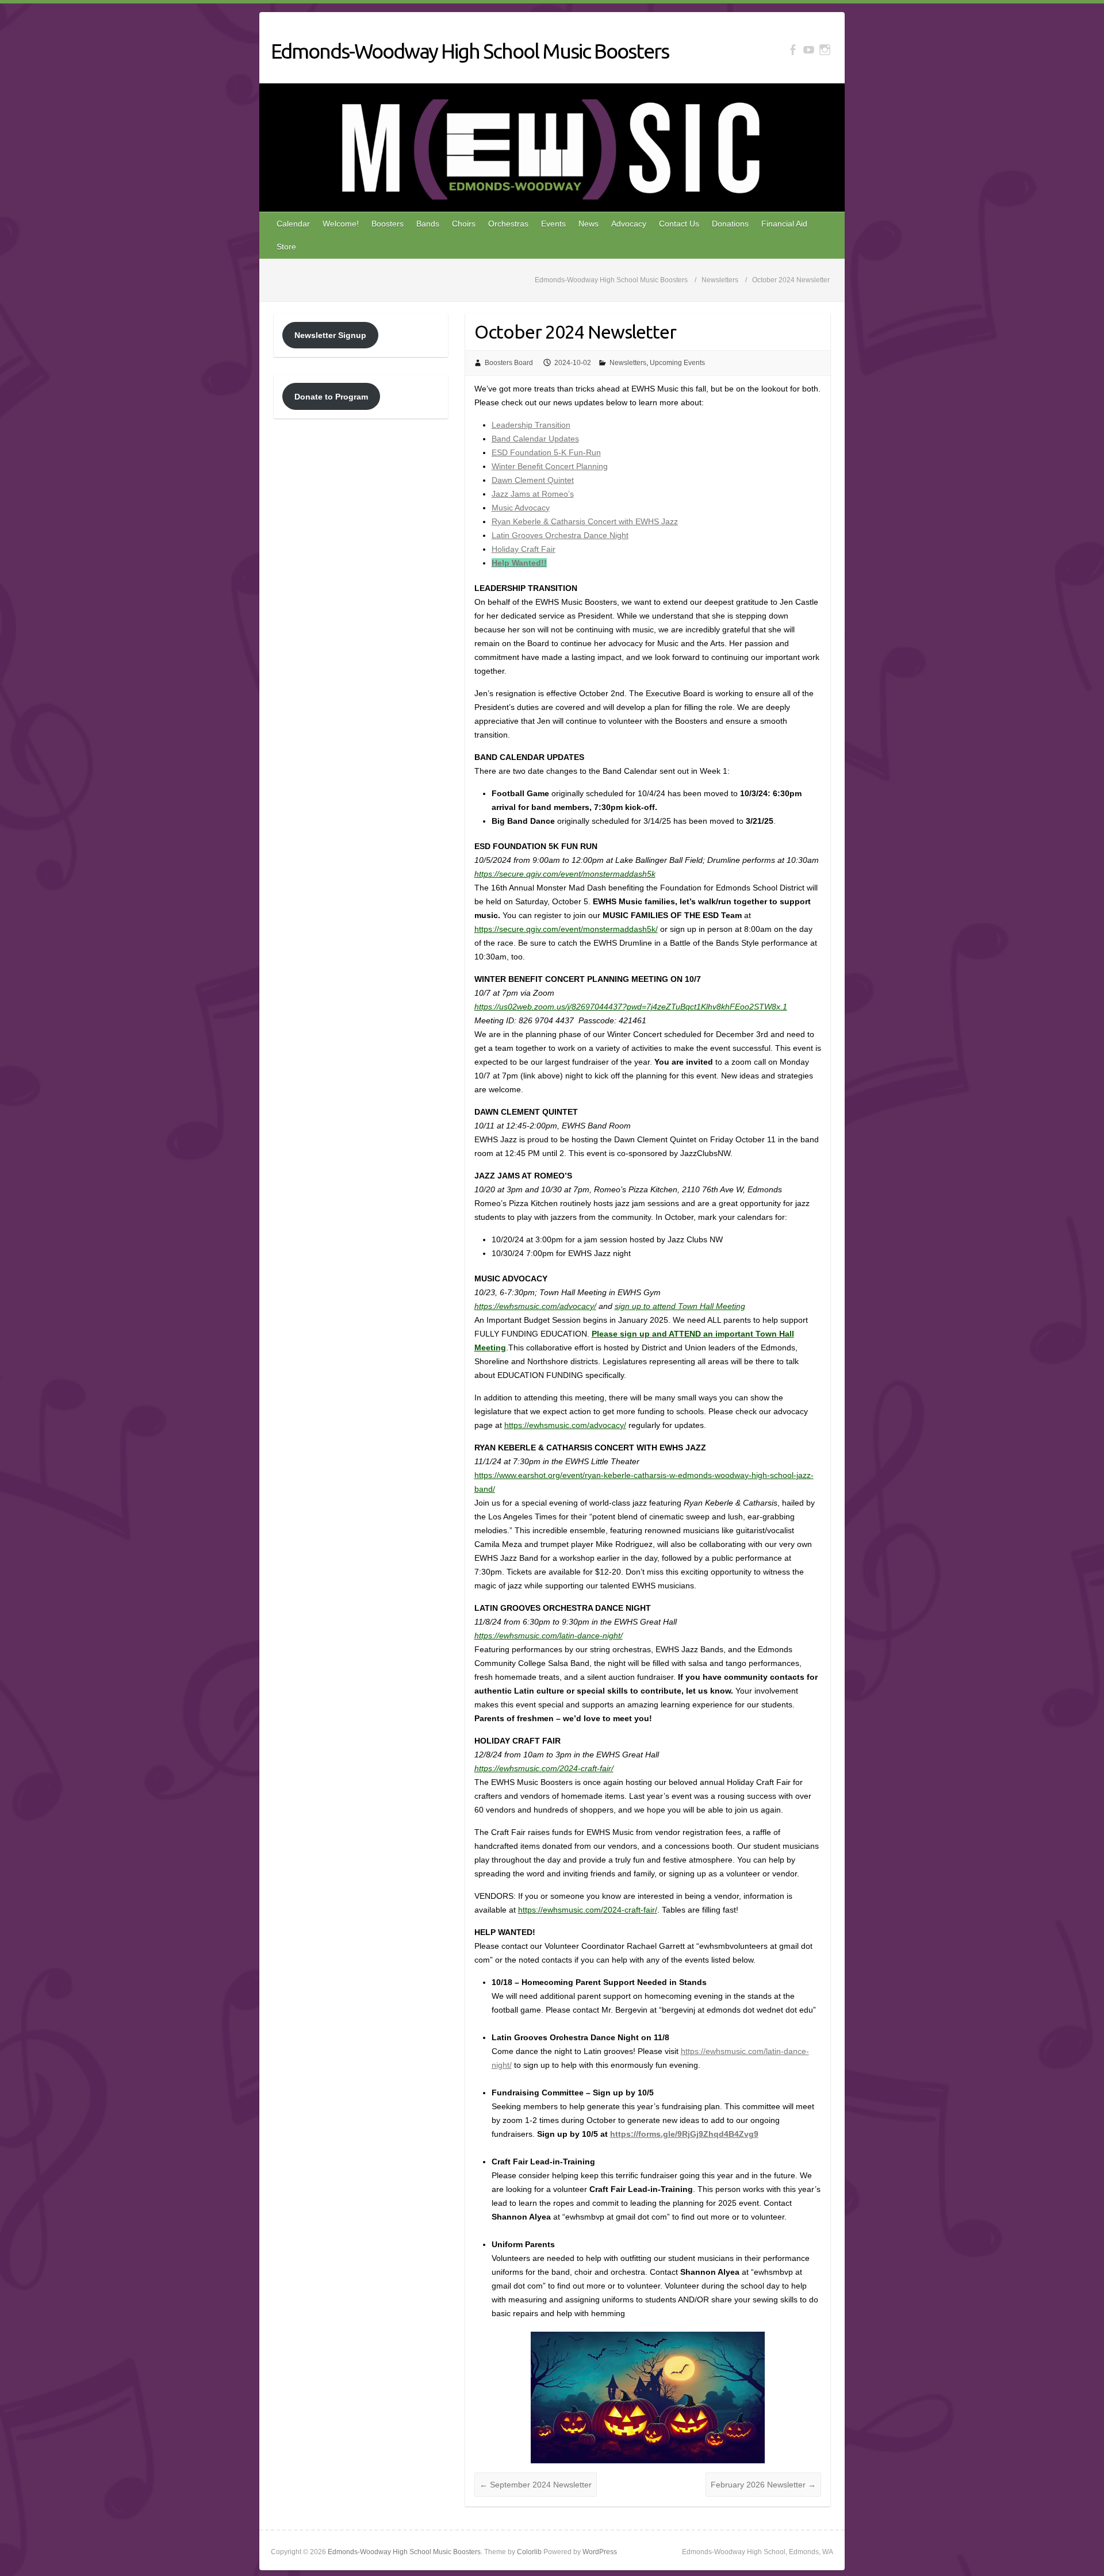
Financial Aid (784, 224)
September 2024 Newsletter (536, 2485)
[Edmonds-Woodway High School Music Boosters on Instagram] (825, 50)
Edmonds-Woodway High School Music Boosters (470, 51)
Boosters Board (509, 363)
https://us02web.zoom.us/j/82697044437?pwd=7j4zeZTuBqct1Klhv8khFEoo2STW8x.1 (631, 1007)
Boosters (388, 224)
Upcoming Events (677, 363)
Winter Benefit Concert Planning (550, 466)
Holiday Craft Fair (524, 549)
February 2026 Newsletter (763, 2485)
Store (286, 247)
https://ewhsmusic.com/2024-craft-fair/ (544, 1768)
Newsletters (628, 363)
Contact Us (679, 224)
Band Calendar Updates (535, 439)
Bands (428, 224)
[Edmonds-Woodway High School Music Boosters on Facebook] (793, 50)
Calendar (293, 224)
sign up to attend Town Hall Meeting (680, 1306)
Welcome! (341, 224)
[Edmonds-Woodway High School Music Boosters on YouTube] (809, 50)
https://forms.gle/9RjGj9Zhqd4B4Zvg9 (684, 2134)
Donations (730, 224)
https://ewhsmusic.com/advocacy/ (535, 1306)
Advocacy (629, 224)
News (589, 224)
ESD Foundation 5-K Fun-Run (546, 452)
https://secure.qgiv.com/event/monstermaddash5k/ (566, 929)
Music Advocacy (521, 508)
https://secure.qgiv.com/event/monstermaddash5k (565, 874)
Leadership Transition (531, 425)
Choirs (464, 224)
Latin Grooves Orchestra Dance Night (560, 535)
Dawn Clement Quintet (533, 480)
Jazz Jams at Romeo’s (533, 494)
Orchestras (508, 224)
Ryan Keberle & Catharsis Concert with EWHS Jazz (585, 521)
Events (553, 224)
